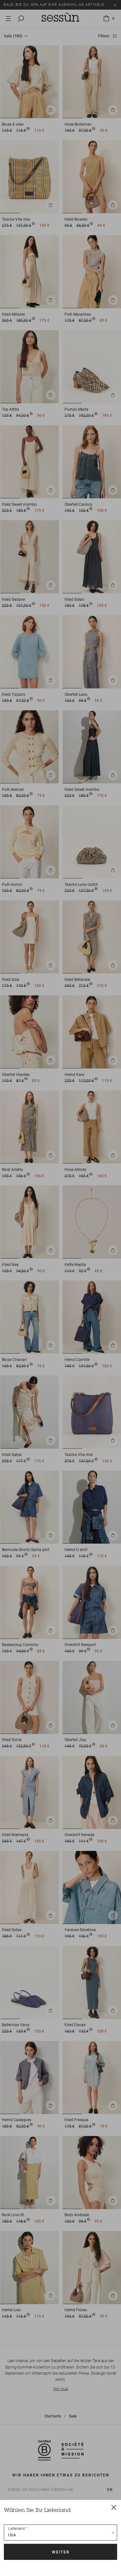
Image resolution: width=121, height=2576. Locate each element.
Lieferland (16, 2529)
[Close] (114, 2507)
